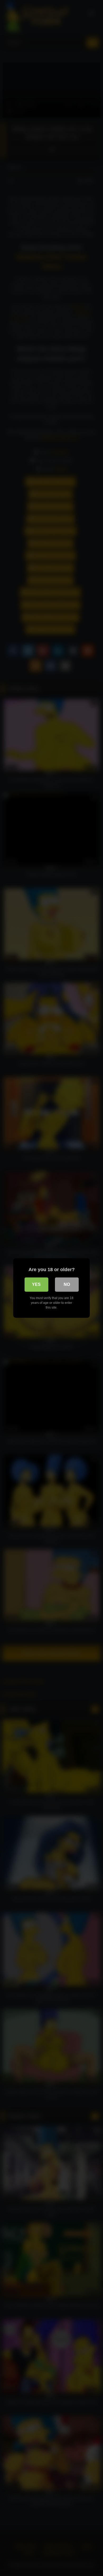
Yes (36, 1284)
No (67, 1284)
